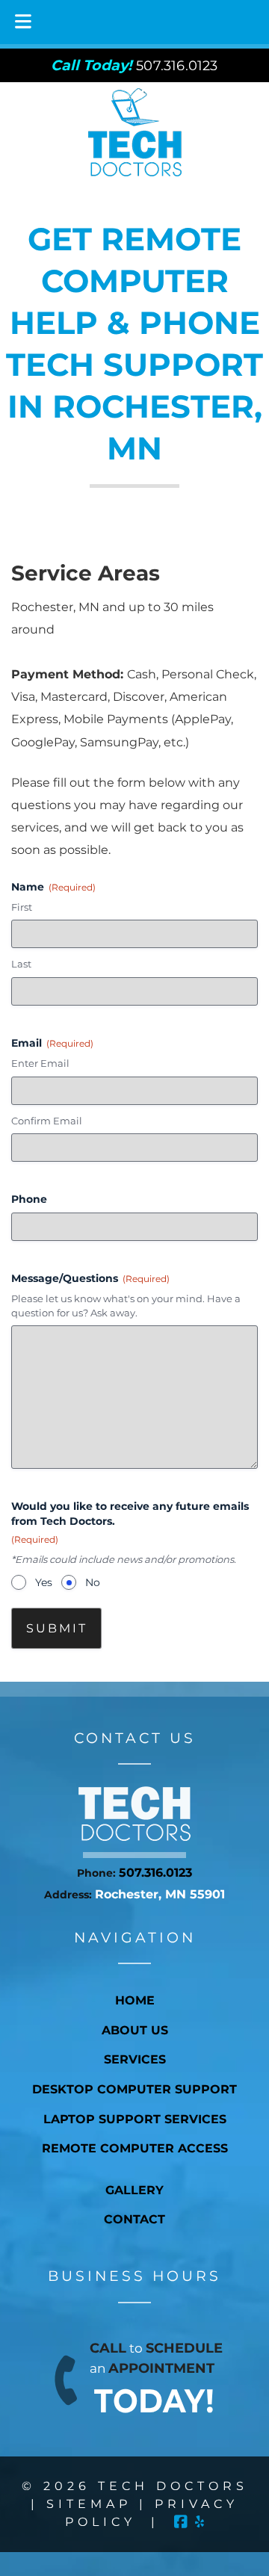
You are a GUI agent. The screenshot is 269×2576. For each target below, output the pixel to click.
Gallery (134, 2190)
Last (21, 964)
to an (156, 2380)
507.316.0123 (155, 1873)
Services (135, 2059)
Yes (44, 1582)
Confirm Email (47, 1121)
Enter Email (40, 1063)
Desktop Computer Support (134, 2089)
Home (135, 2000)
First (22, 907)
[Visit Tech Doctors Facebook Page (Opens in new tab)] (181, 2522)
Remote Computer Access (135, 2148)
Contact (134, 2219)
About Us (135, 2030)
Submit (57, 1628)
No (93, 1582)
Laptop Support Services (135, 2119)
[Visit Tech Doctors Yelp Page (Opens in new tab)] (200, 2522)
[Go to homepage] (134, 1837)
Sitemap (89, 2504)
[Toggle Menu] (23, 22)
